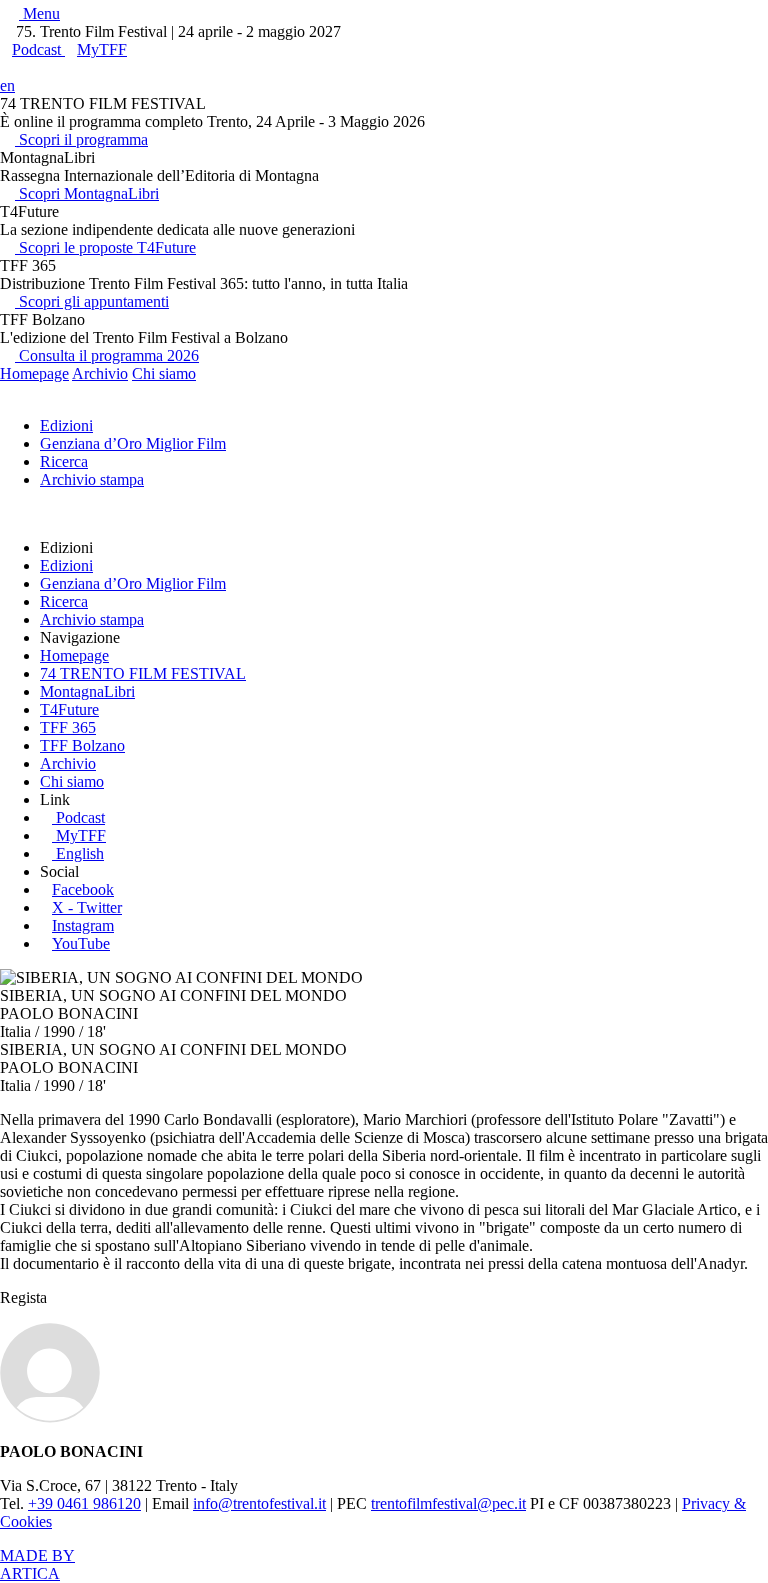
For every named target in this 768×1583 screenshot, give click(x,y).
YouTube (81, 943)
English (80, 853)
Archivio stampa (92, 479)
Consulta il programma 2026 (107, 355)
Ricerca (64, 461)
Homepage (34, 373)
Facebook (83, 889)
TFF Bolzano (82, 745)
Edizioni (66, 425)
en (7, 85)
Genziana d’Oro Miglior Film (133, 443)
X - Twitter (87, 907)
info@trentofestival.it (259, 1503)
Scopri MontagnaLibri (87, 193)
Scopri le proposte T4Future (105, 247)
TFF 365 (68, 727)
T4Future (69, 709)
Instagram (83, 925)
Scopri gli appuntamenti (92, 301)
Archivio (100, 373)
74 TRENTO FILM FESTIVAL (143, 673)
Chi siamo (164, 373)
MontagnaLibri (87, 691)
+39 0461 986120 (84, 1503)
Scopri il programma (81, 139)
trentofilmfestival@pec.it (448, 1503)
